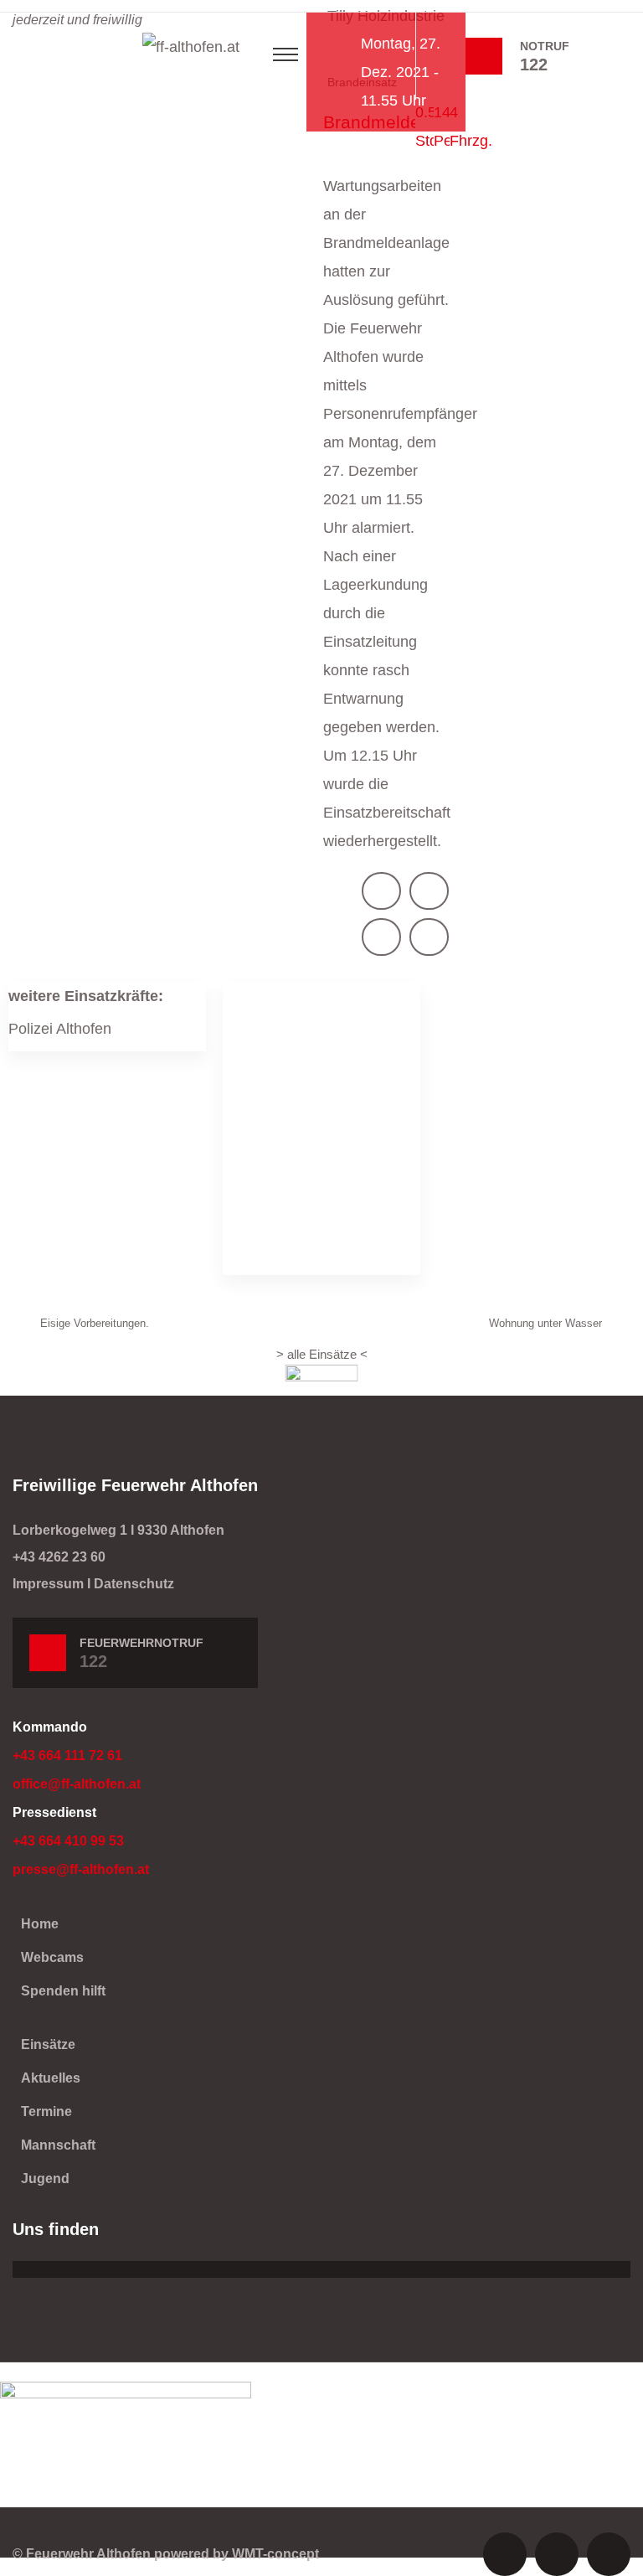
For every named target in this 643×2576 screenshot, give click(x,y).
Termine (46, 2111)
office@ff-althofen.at (77, 1784)
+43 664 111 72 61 (67, 1755)
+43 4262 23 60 (59, 1557)
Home (40, 1924)
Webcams (52, 1957)
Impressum (48, 1584)
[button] (381, 891)
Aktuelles (51, 2078)
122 (534, 65)
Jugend (45, 2179)
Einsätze (48, 2044)
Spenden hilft (63, 1991)
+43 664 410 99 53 (68, 1841)
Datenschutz (134, 1584)
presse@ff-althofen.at (81, 1869)
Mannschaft (58, 2145)
